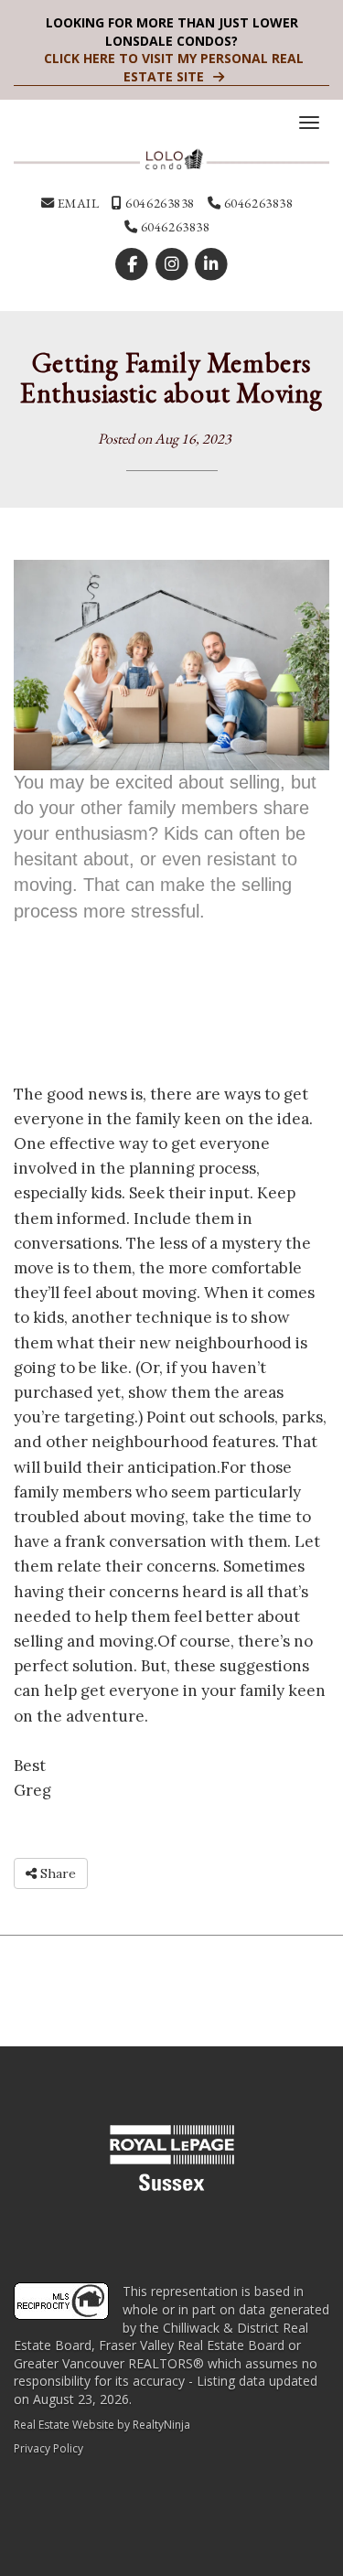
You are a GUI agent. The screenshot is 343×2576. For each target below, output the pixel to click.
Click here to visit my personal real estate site (174, 67)
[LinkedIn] (211, 265)
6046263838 (159, 203)
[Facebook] (134, 265)
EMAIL (76, 203)
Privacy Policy (48, 2448)
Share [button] (56, 1873)
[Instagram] (173, 265)
